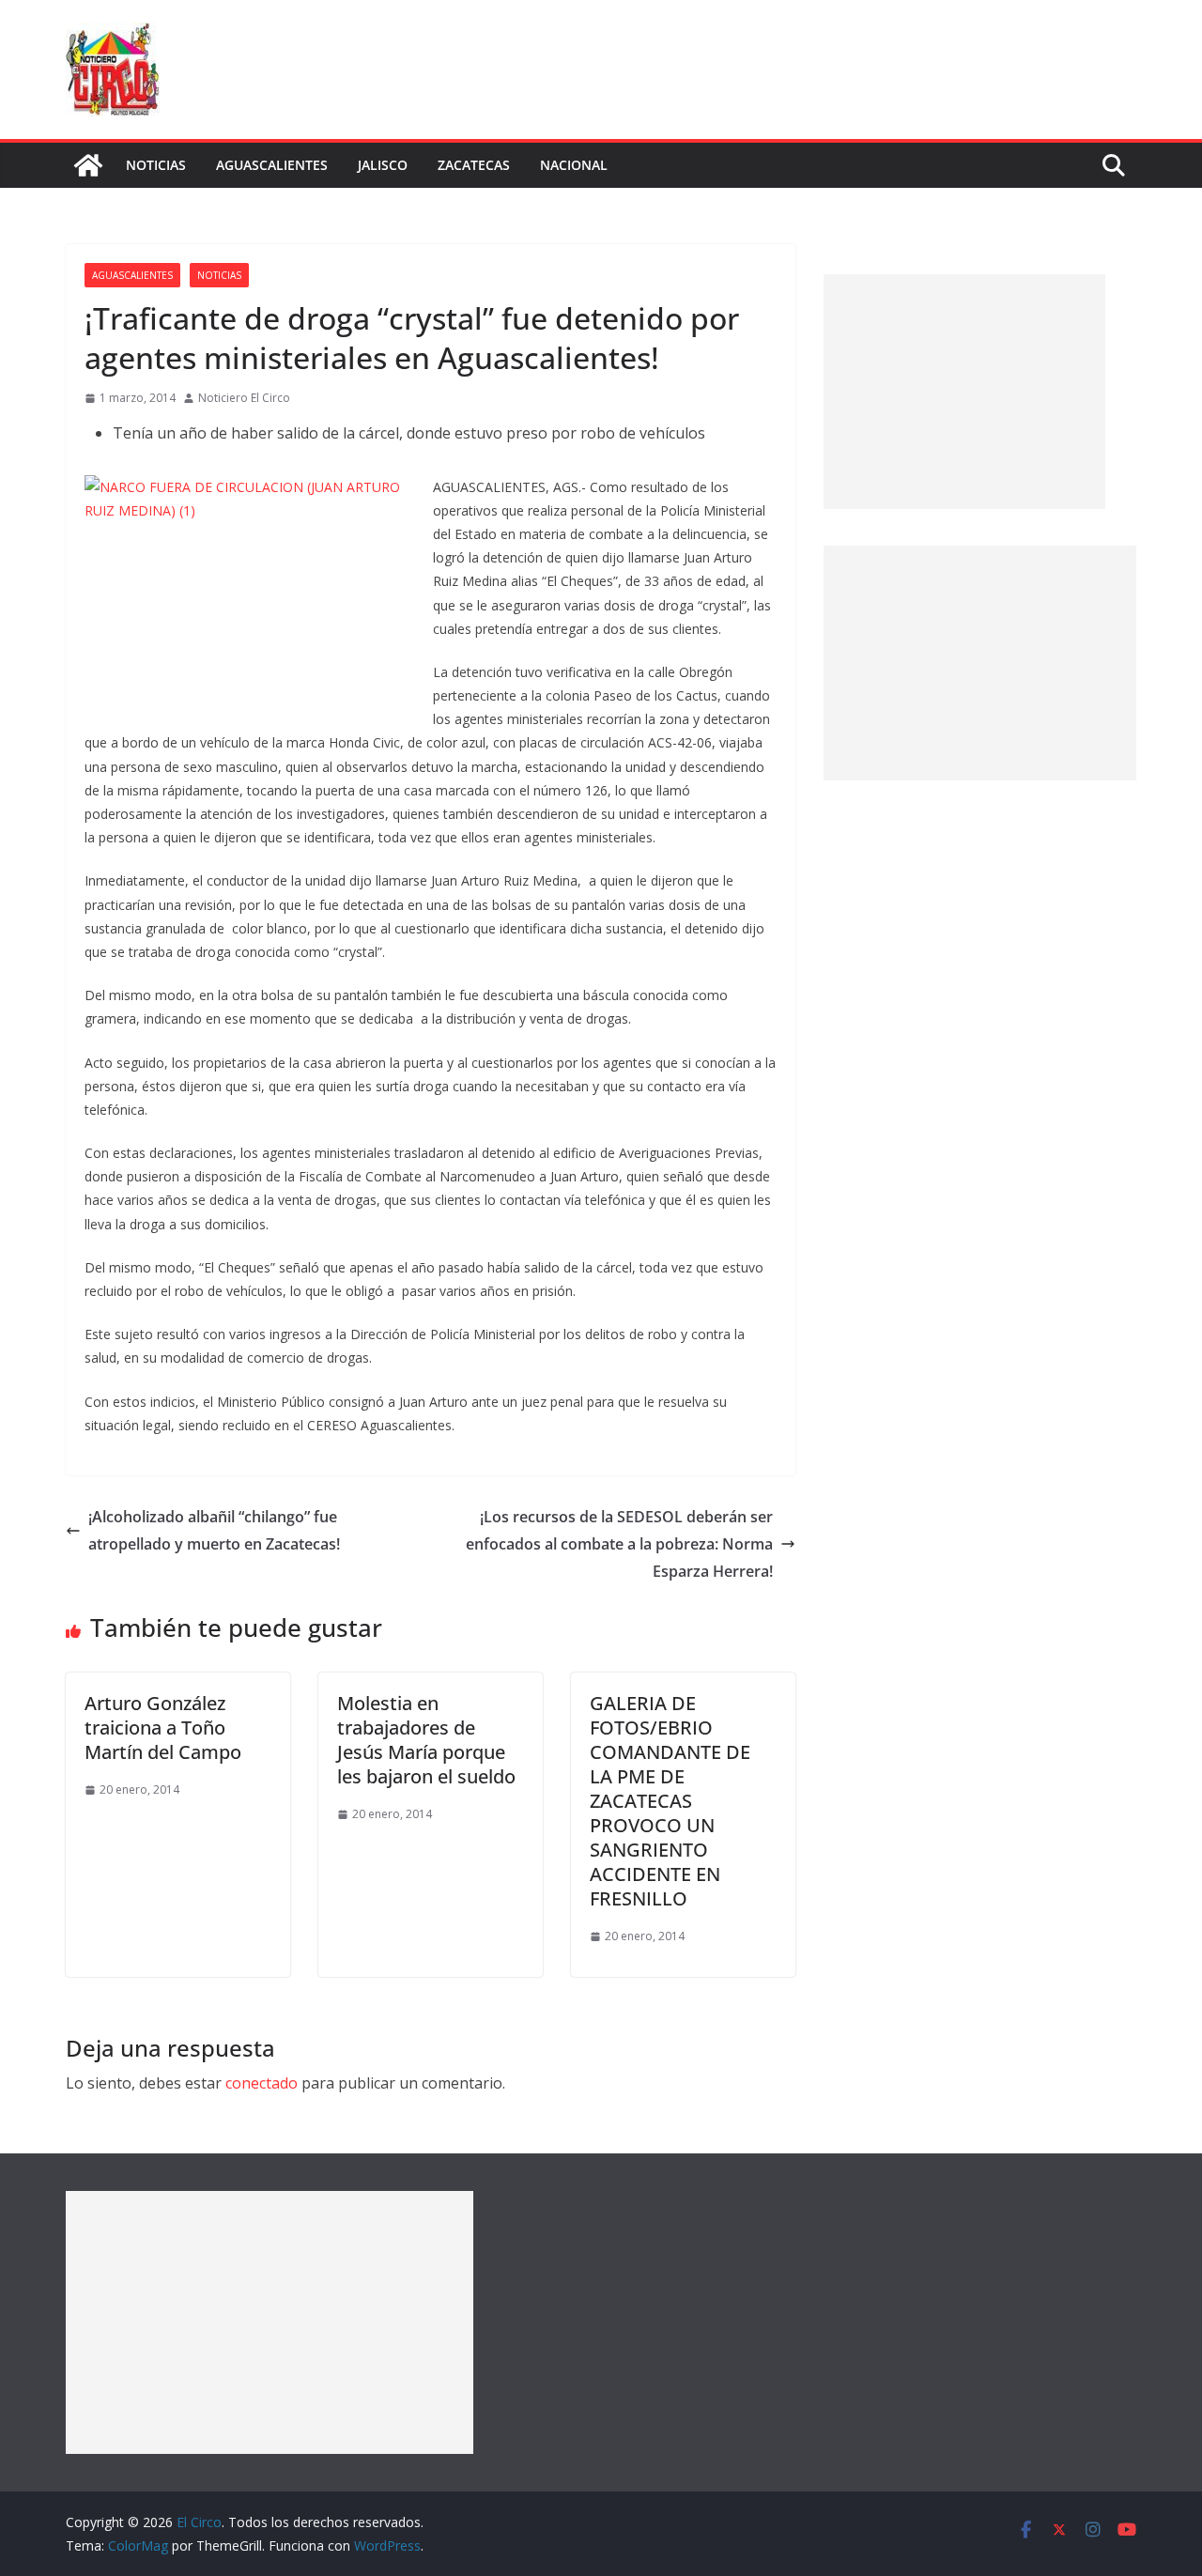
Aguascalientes (272, 165)
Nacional (574, 165)
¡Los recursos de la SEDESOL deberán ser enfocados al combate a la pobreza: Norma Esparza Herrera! (619, 1544)
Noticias (156, 165)
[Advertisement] (964, 392)
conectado (262, 2083)
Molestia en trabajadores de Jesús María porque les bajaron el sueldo (426, 1740)
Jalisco (383, 165)
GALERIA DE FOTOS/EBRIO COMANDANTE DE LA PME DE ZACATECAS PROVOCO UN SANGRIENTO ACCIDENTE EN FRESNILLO (670, 1801)
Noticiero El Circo (244, 398)
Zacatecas (474, 165)
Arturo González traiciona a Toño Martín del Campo (163, 1728)
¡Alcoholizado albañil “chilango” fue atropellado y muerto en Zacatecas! (214, 1530)
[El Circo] (88, 165)
